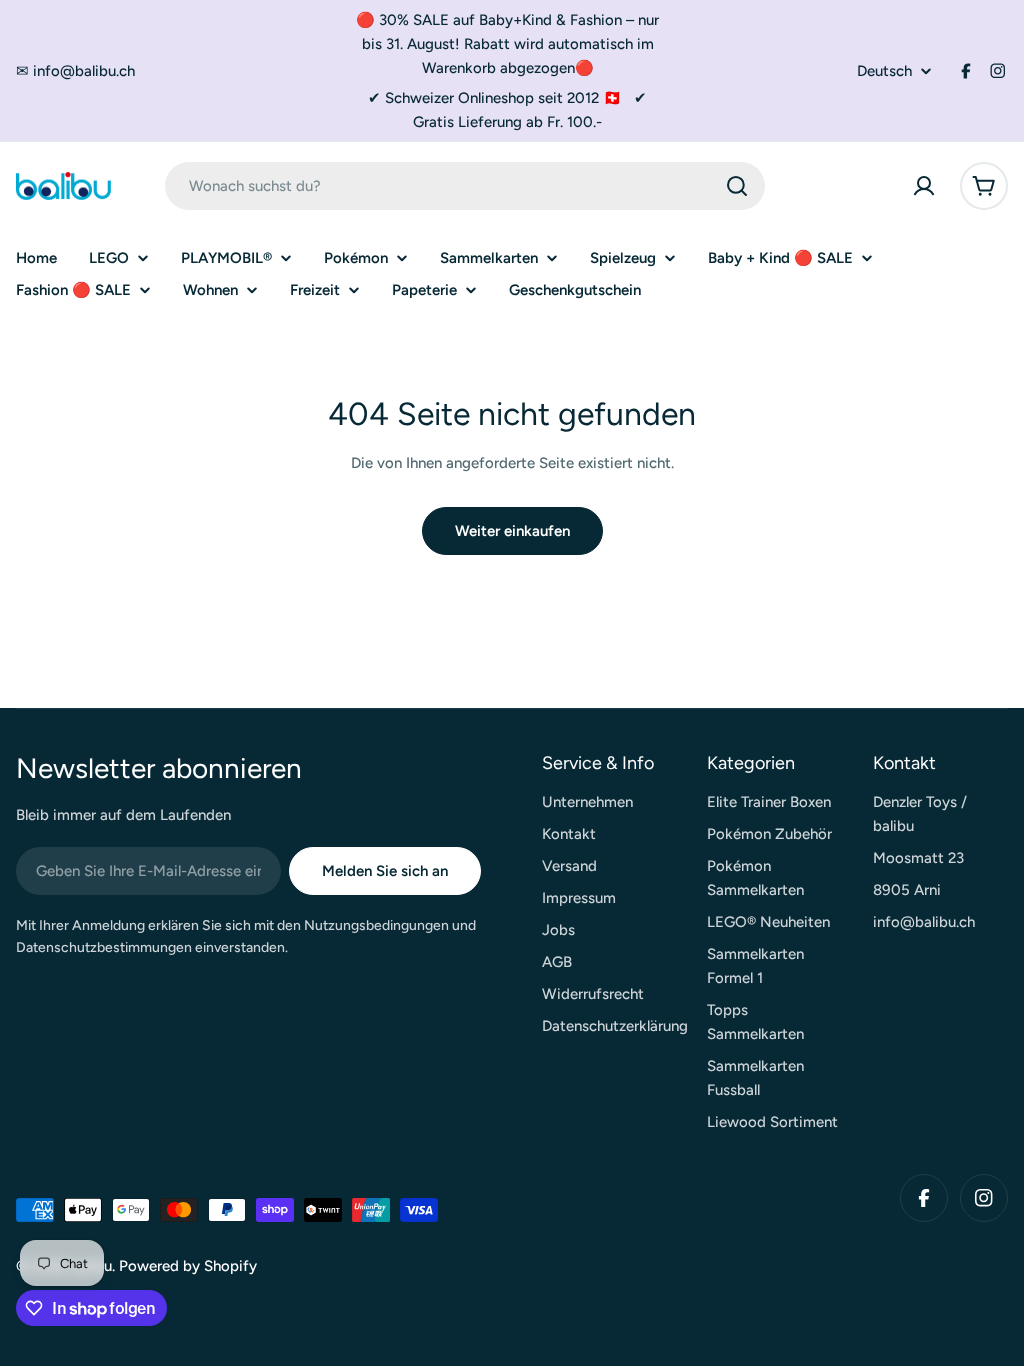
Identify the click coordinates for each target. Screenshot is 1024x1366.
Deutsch (884, 71)
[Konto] (924, 186)
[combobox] (465, 186)
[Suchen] (737, 186)
